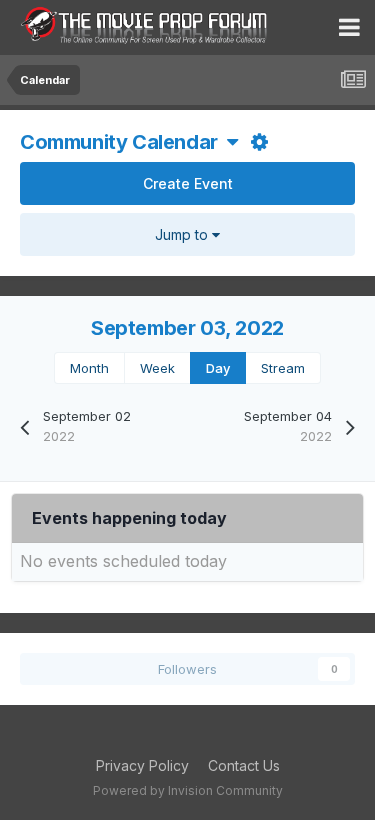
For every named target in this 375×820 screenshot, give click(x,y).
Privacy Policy (142, 765)
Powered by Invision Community (188, 790)
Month (89, 368)
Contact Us (244, 765)
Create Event (188, 183)
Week (157, 368)
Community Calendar (123, 142)
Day (218, 368)
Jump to (183, 234)
